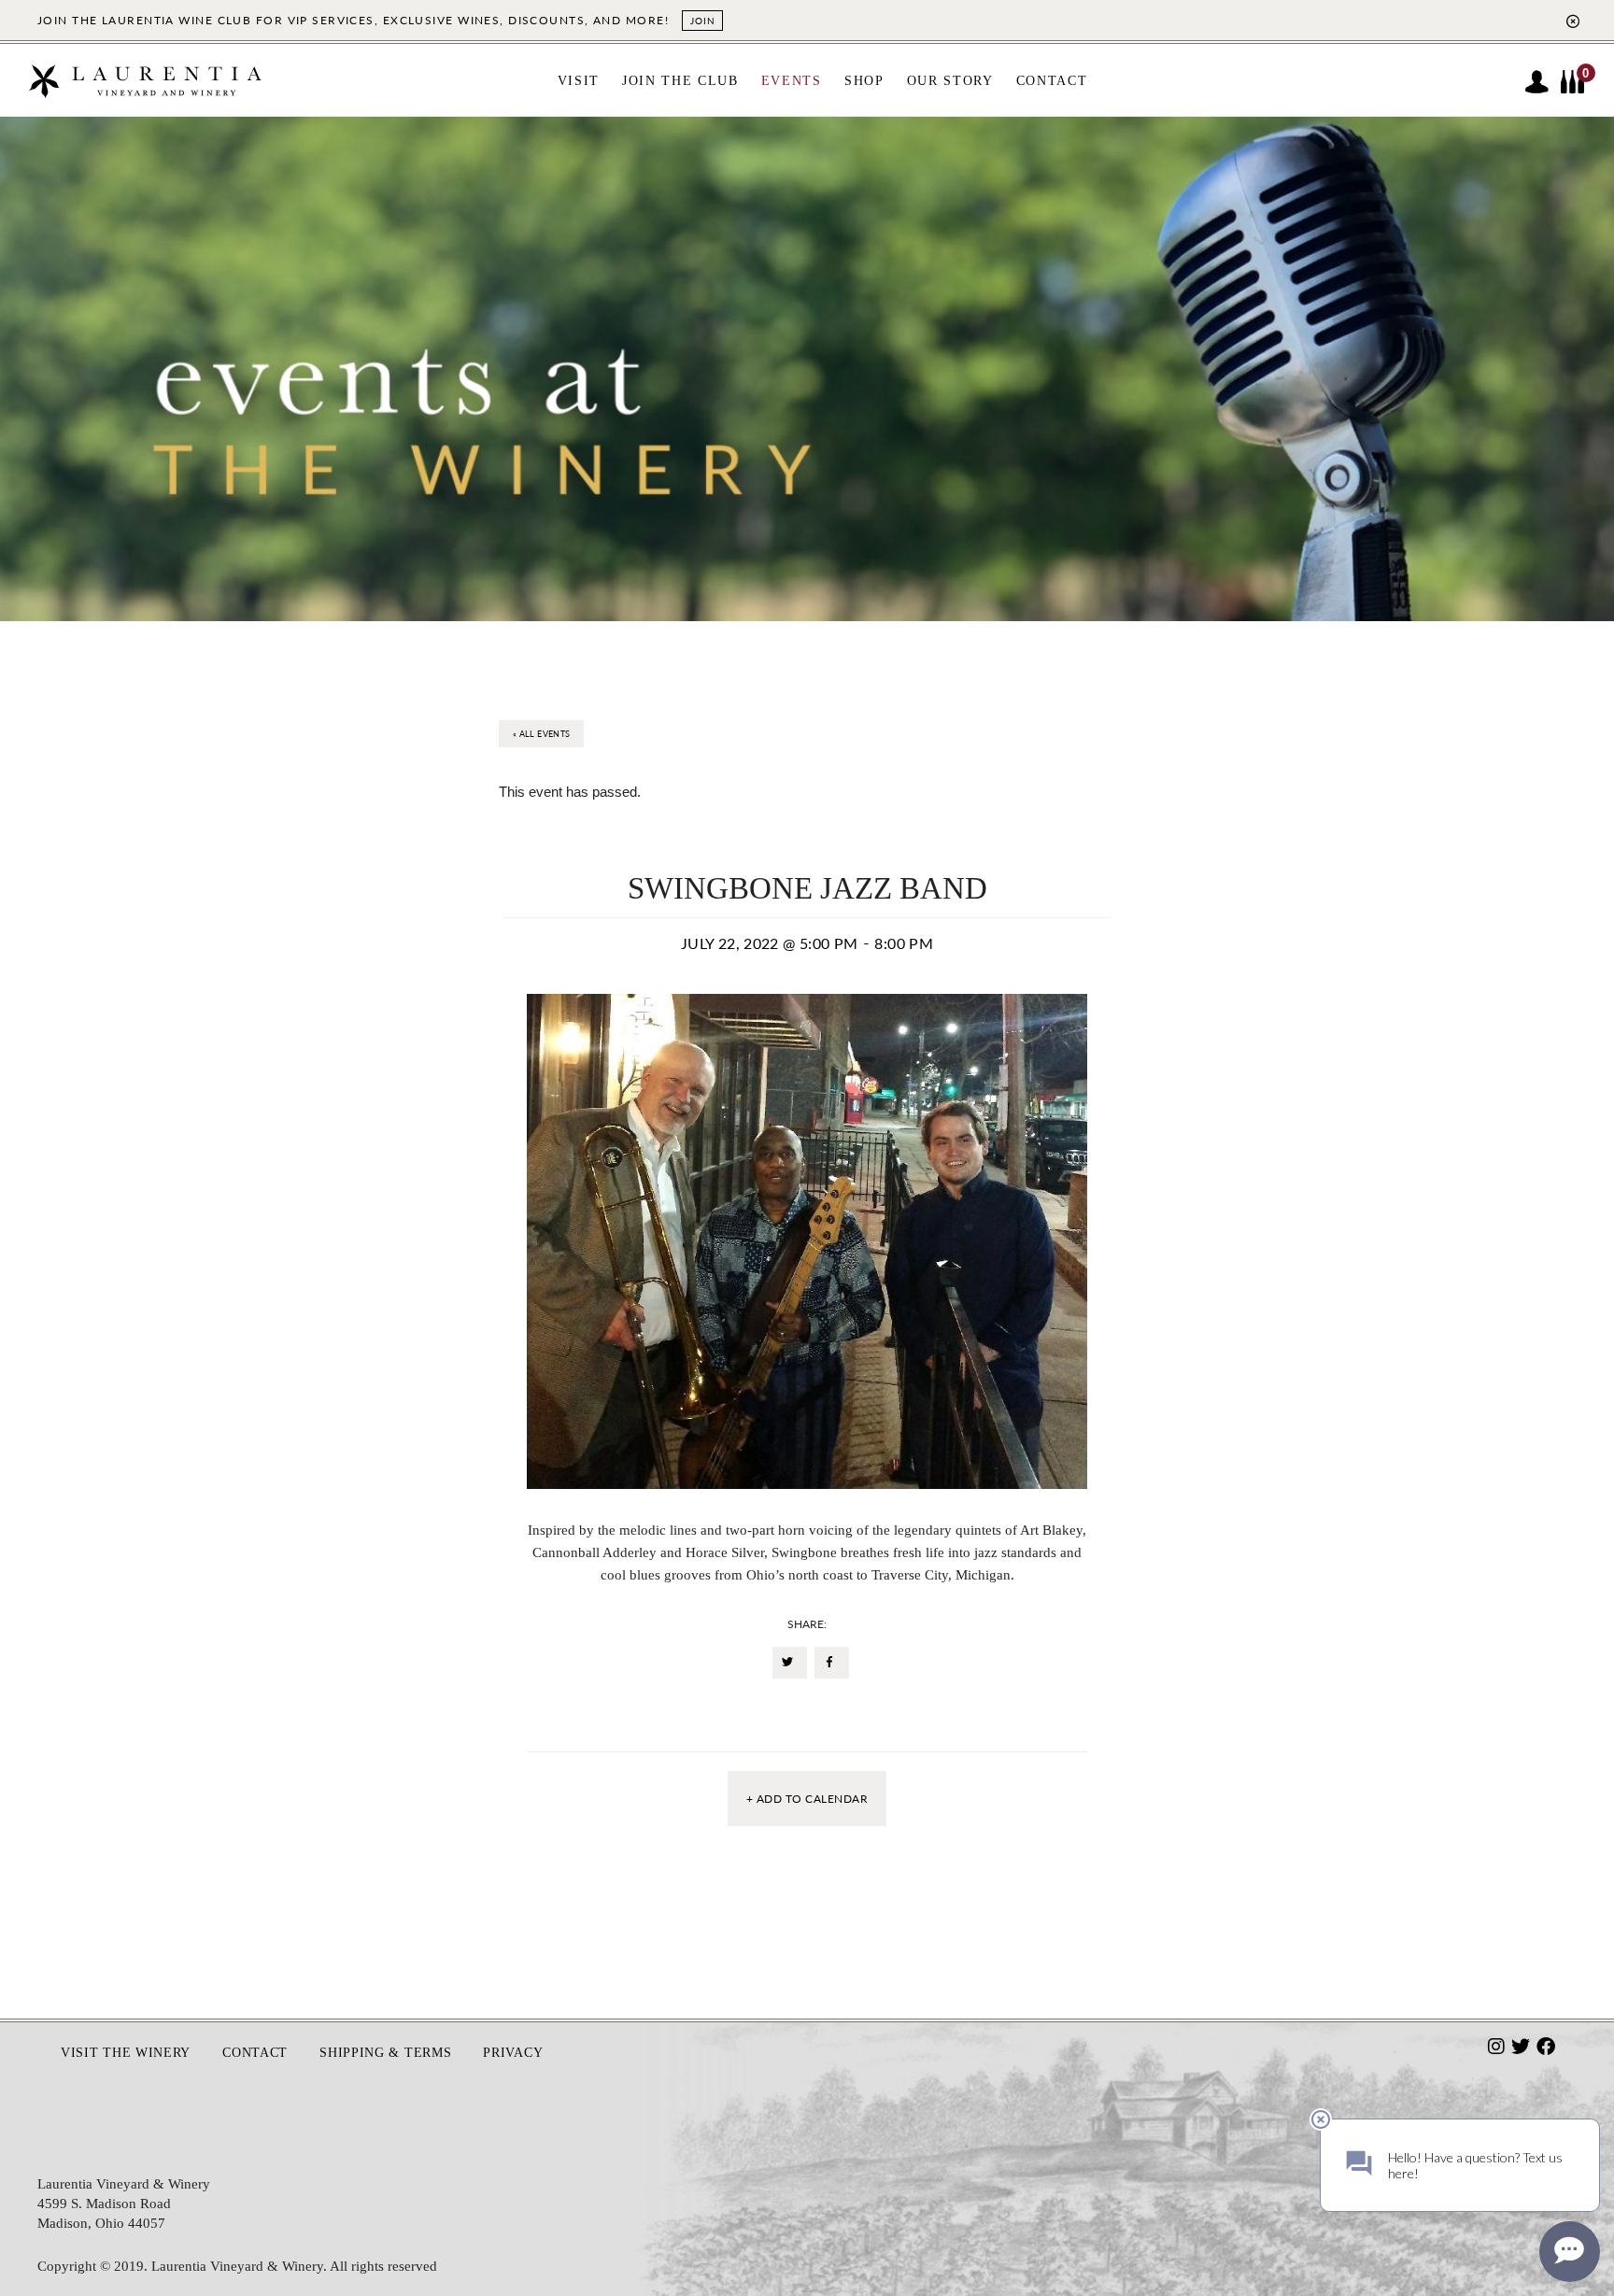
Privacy (513, 2053)
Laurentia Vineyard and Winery (145, 89)
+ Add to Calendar (807, 1799)
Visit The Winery (126, 2053)
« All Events (541, 734)
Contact (255, 2053)
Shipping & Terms (385, 2053)
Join (702, 21)
